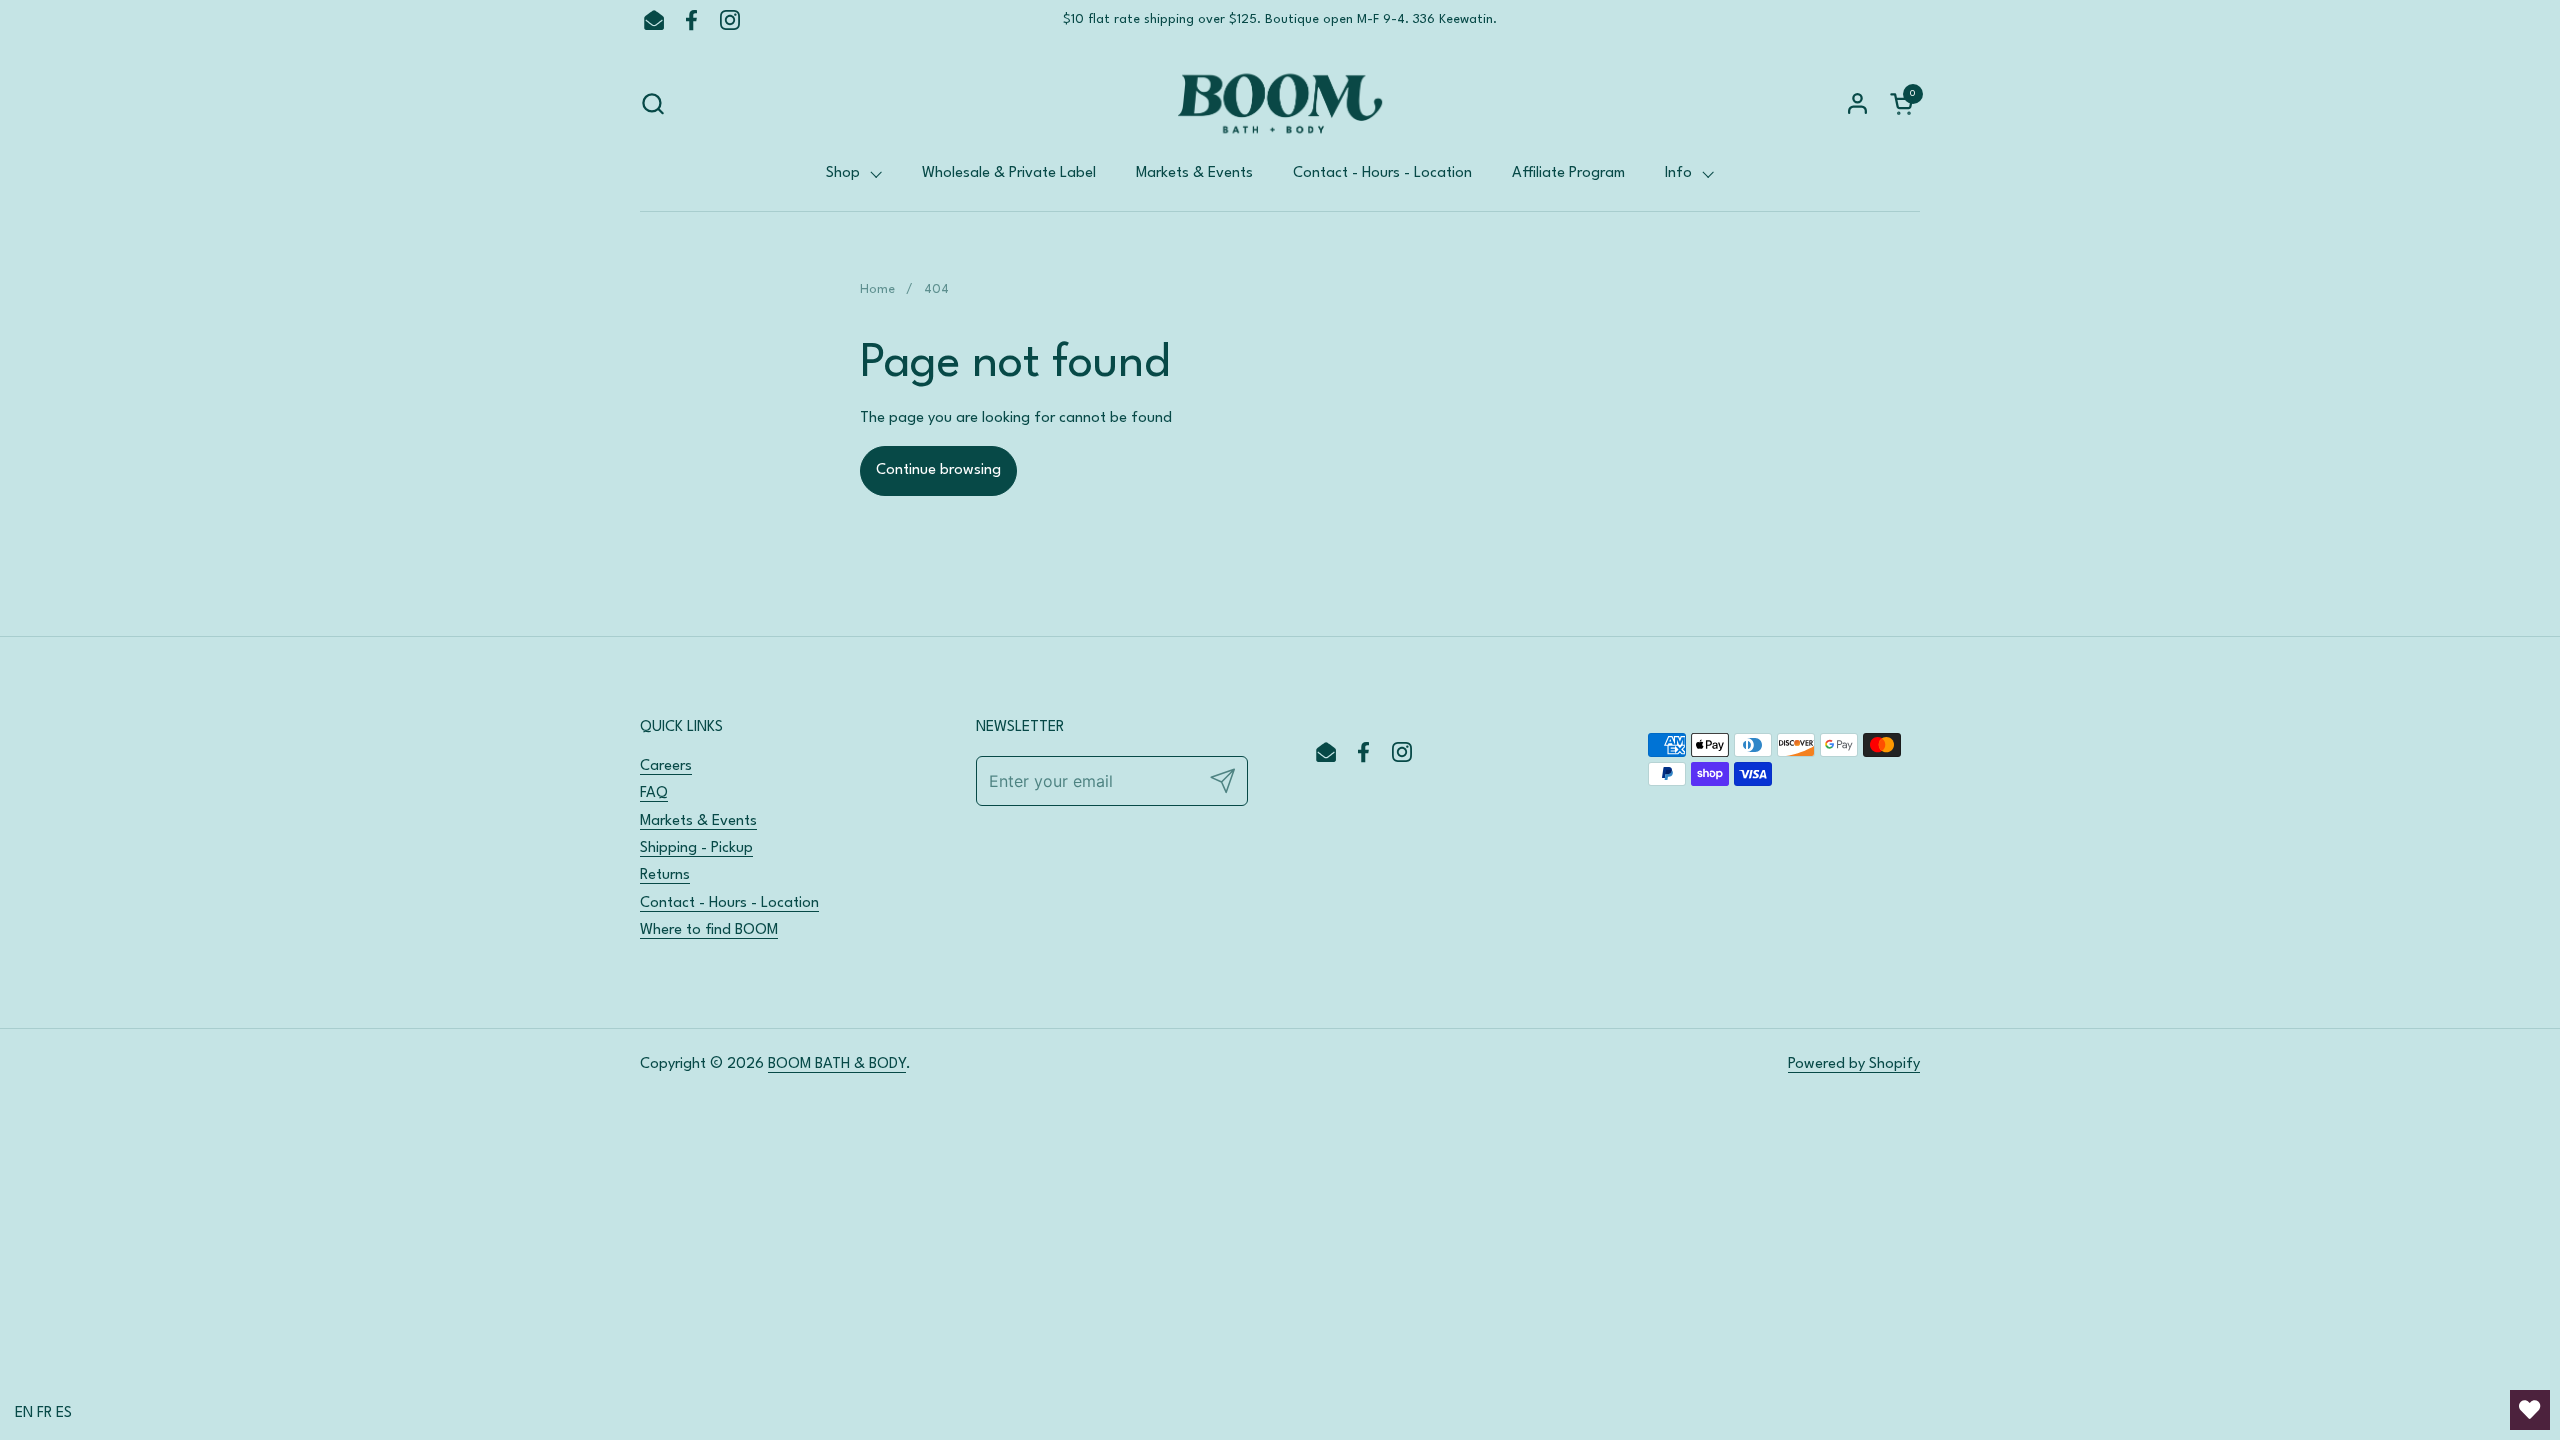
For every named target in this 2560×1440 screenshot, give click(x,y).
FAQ (654, 793)
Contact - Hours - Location (729, 903)
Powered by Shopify (1854, 1064)
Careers (666, 766)
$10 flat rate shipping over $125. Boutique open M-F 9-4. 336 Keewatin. (1280, 19)
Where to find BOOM (709, 930)
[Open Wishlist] (2530, 1410)
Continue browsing (938, 470)
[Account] (1857, 103)
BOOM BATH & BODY (837, 1064)
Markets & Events (698, 821)
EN (24, 1413)
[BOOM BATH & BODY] (1280, 103)
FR (44, 1413)
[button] (652, 103)
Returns (665, 875)
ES (64, 1413)
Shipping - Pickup (696, 848)
